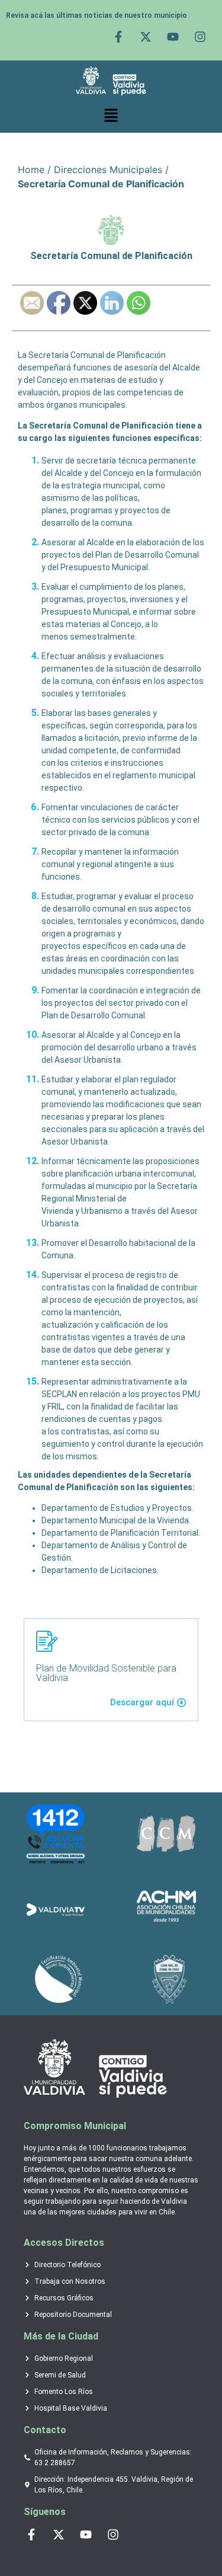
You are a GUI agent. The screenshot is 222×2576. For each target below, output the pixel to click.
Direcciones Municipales (108, 170)
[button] (111, 116)
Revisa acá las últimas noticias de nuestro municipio (96, 15)
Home (31, 170)
